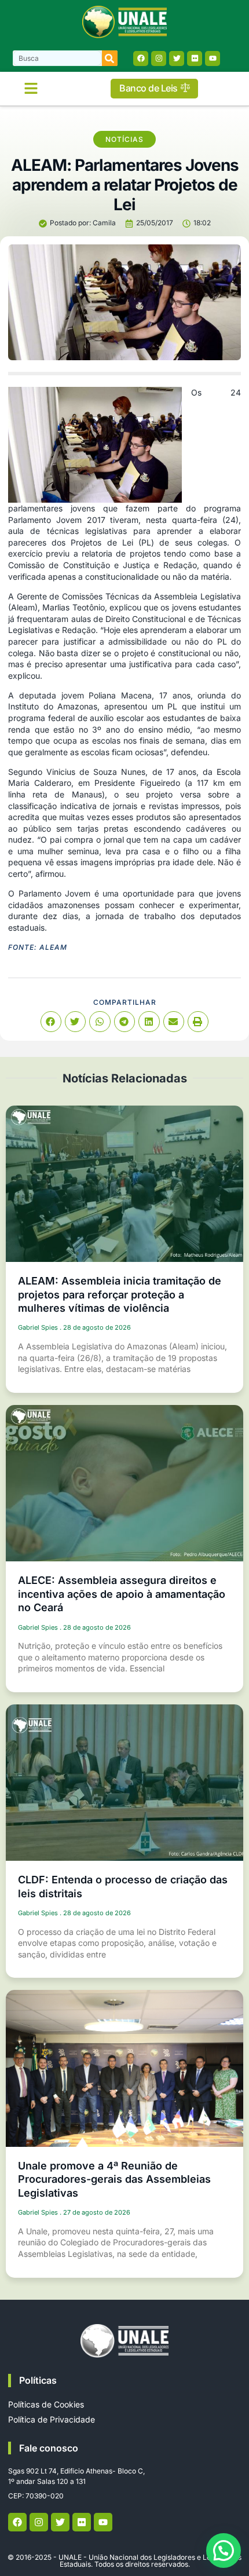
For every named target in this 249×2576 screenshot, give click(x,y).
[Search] (110, 58)
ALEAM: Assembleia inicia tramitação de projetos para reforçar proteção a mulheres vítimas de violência (120, 1294)
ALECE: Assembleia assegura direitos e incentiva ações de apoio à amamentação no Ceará (122, 1594)
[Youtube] (213, 58)
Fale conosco (49, 2448)
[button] (31, 89)
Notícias (124, 139)
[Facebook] (141, 58)
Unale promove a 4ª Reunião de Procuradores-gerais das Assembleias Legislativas (114, 2179)
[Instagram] (159, 58)
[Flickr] (195, 58)
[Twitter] (177, 58)
